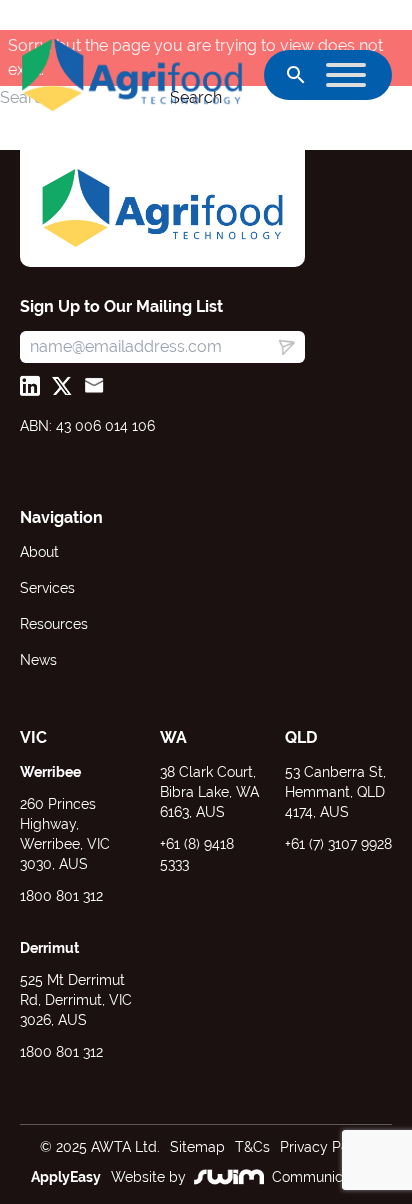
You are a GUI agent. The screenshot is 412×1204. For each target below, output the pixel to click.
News (38, 660)
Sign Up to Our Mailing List (121, 306)
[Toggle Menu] (346, 75)
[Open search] (296, 75)
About (39, 552)
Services (47, 588)
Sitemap (197, 1147)
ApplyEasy (66, 1177)
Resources (54, 624)
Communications (327, 1177)
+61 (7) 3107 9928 (338, 844)
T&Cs (252, 1147)
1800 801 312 (61, 896)
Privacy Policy (326, 1147)
